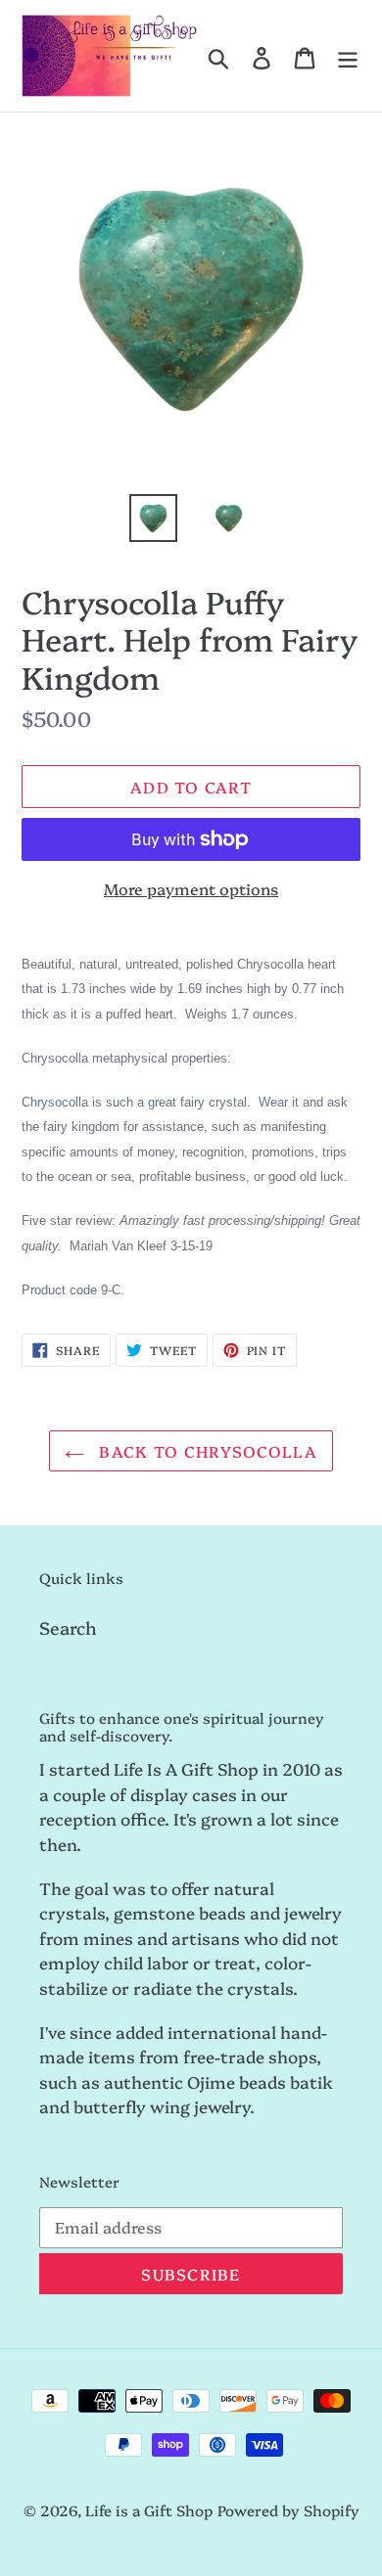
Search (68, 1627)
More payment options (191, 888)
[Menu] (348, 56)
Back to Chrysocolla (206, 1451)
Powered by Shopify (288, 2510)
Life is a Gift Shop (149, 2510)
